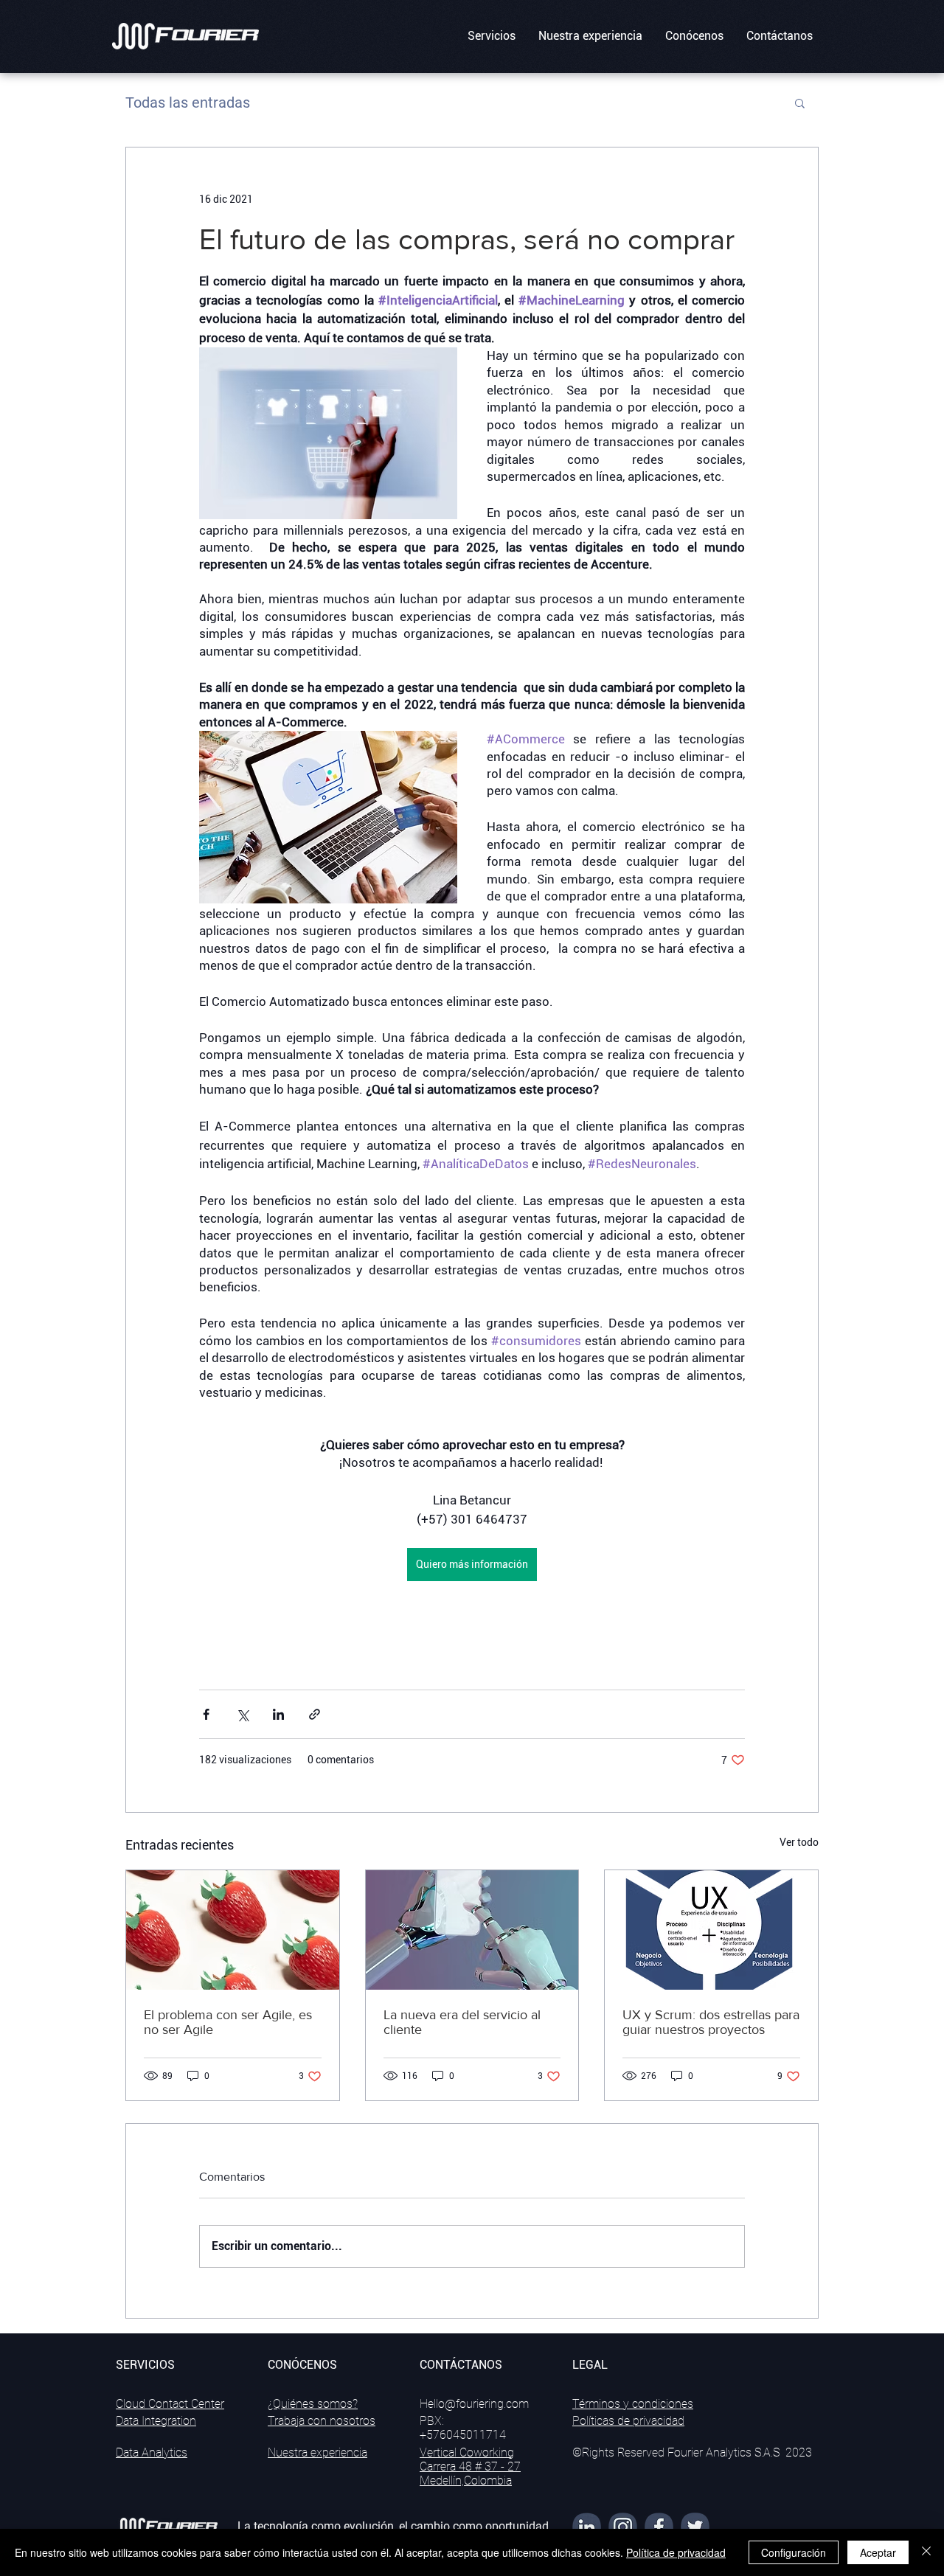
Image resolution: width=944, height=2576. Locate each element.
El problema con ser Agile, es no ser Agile (228, 2022)
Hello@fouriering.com (474, 2404)
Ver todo (799, 1842)
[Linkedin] (587, 2527)
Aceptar (878, 2552)
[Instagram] (623, 2527)
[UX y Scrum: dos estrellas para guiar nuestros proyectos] (711, 1930)
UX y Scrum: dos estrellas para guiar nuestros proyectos (711, 2022)
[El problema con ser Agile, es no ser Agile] (233, 1930)
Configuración (794, 2552)
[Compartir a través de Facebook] (206, 1714)
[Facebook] (659, 2527)
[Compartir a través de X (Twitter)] (242, 1714)
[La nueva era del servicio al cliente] (472, 1930)
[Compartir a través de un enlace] (315, 1714)
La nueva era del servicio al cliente (462, 2022)
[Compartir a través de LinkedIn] (278, 1714)
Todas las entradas (188, 103)
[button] (491, 36)
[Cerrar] (926, 2552)
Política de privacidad (676, 2552)
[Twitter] (695, 2527)
